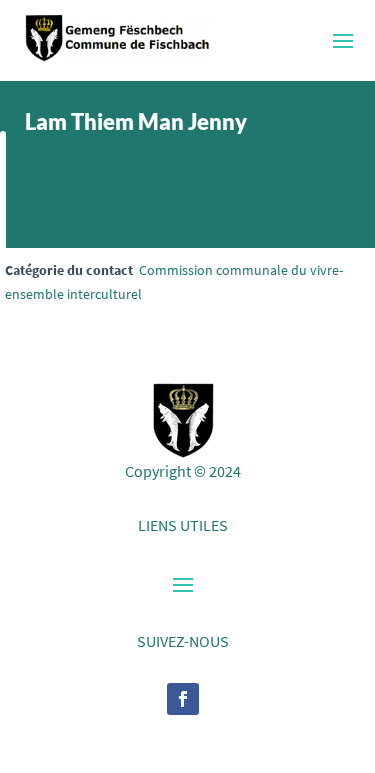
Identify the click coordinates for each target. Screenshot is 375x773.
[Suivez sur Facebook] (183, 699)
